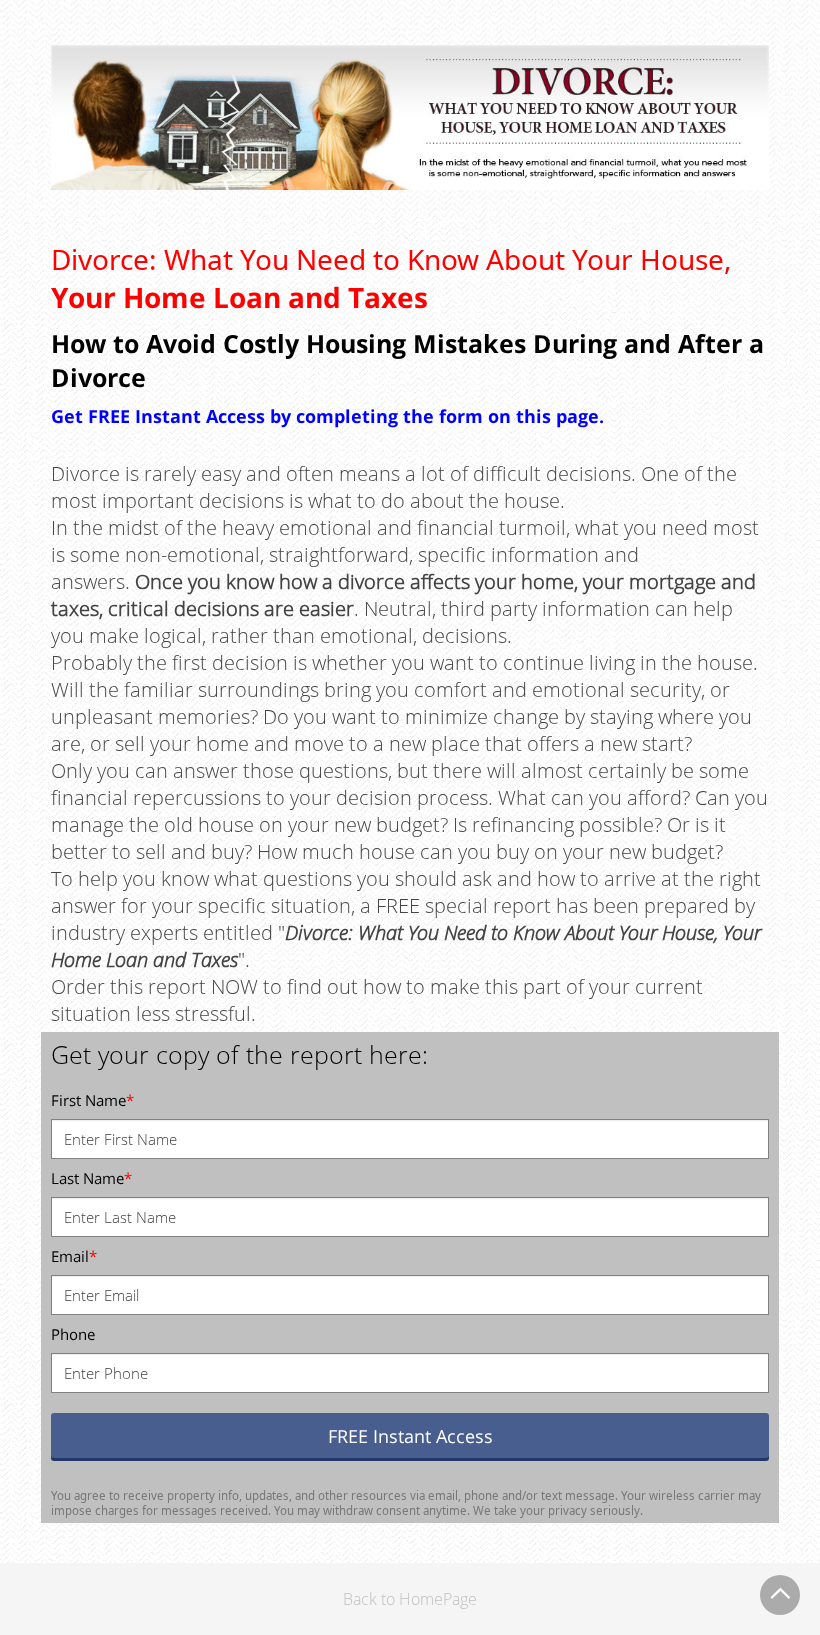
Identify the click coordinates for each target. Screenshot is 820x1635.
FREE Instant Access (410, 1436)
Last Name (91, 1178)
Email (74, 1256)
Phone (73, 1334)
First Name (92, 1100)
